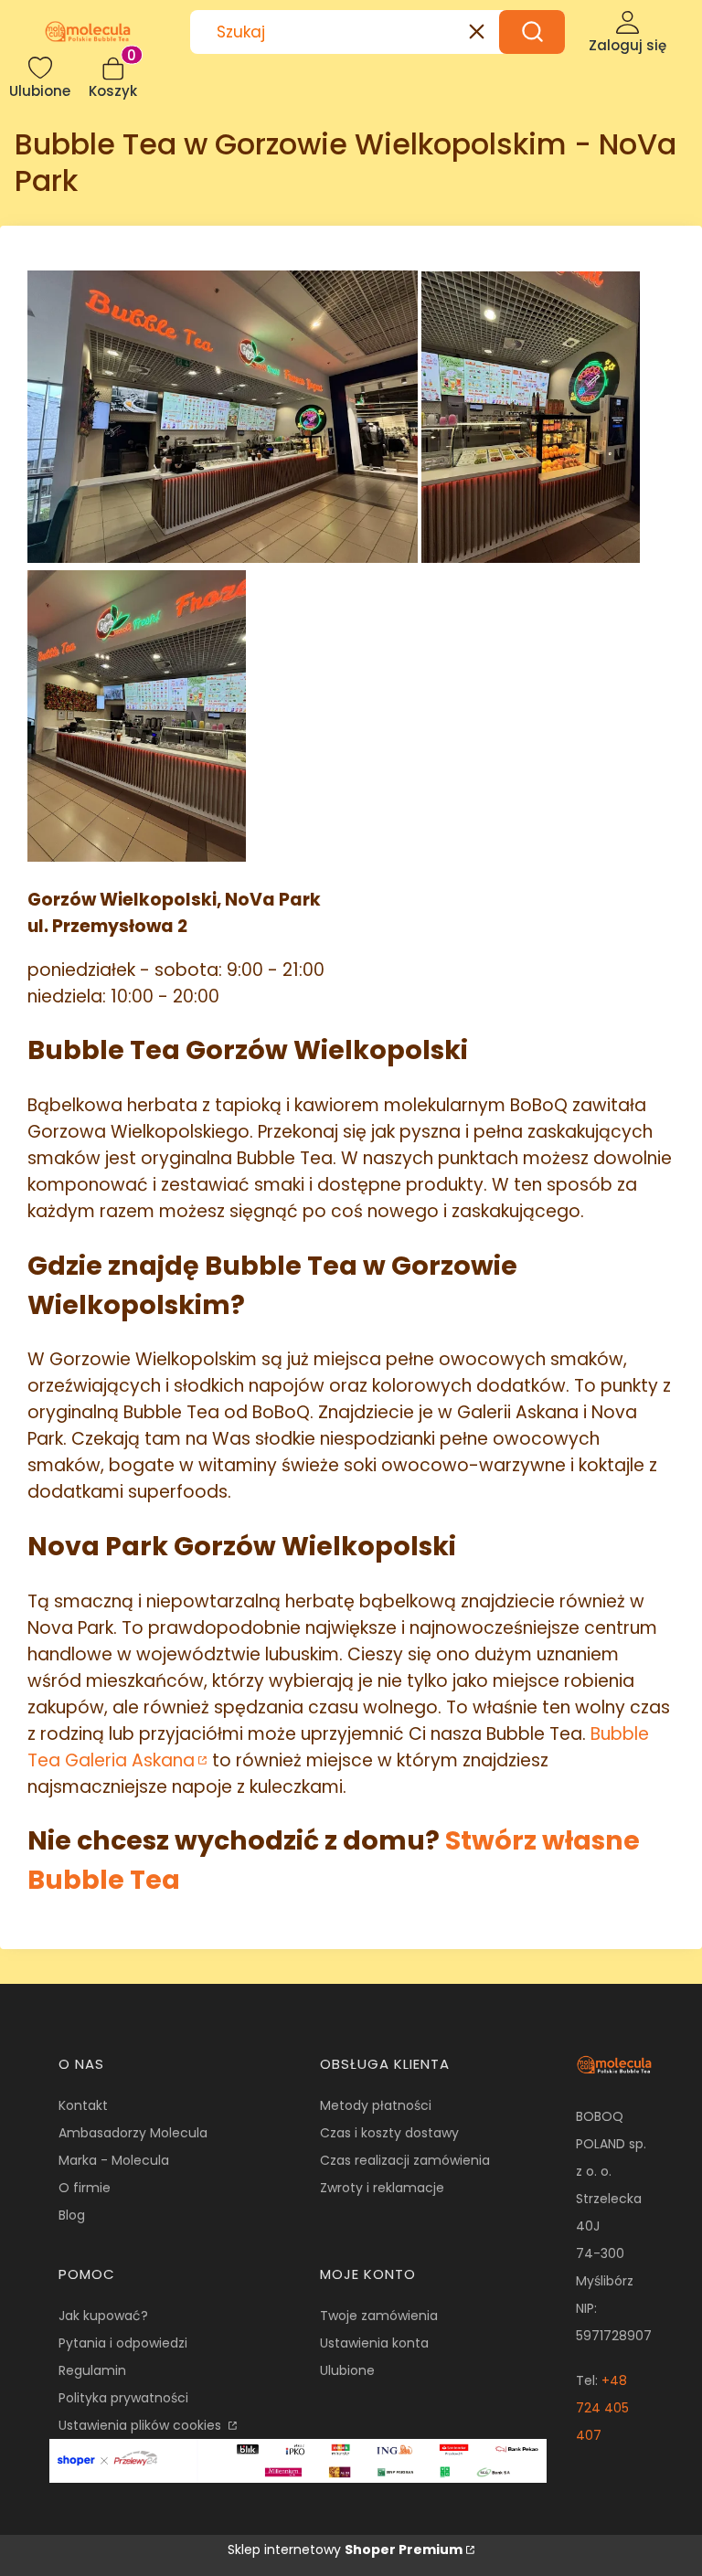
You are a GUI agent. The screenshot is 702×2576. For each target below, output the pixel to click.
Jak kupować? (103, 2316)
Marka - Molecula (114, 2160)
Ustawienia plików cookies (142, 2425)
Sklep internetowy (345, 2549)
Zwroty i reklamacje (382, 2188)
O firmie (85, 2188)
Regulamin (92, 2370)
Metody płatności (376, 2105)
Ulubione (347, 2370)
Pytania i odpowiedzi (123, 2343)
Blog (72, 2215)
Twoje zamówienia (379, 2316)
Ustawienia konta (374, 2343)
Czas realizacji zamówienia (405, 2160)
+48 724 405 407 (602, 2408)
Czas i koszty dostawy (389, 2133)
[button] (532, 32)
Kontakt (83, 2105)
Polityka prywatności (123, 2398)
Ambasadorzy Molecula (133, 2133)
